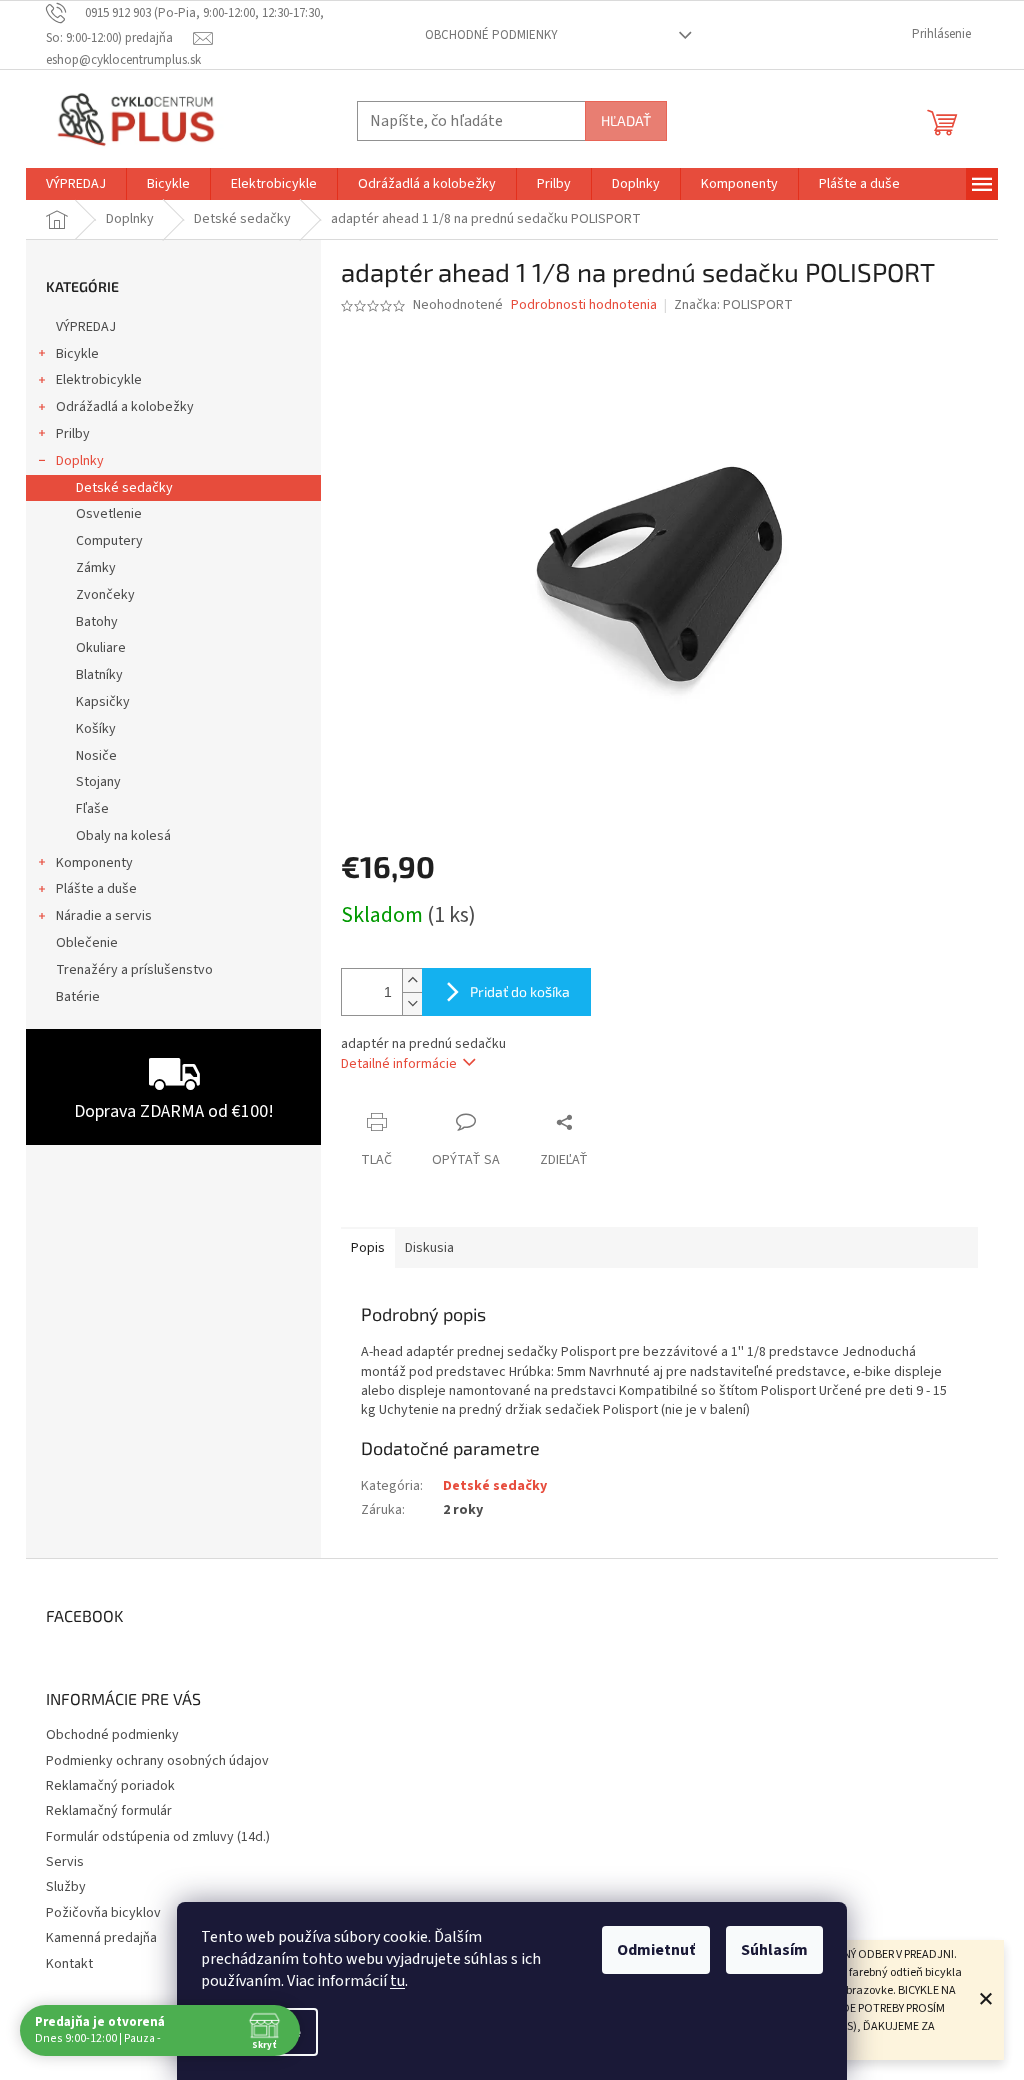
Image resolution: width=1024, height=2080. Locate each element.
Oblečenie (87, 943)
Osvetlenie (109, 514)
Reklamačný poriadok (110, 1786)
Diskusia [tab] (429, 1248)
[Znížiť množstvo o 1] (412, 1003)
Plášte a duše (96, 889)
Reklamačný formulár (109, 1811)
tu (397, 1981)
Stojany (98, 782)
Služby (66, 1887)
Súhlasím (774, 1950)
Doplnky (80, 461)
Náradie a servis (104, 916)
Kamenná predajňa (101, 1938)
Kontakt (69, 1964)
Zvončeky (105, 595)
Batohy (97, 622)
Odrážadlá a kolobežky (125, 407)
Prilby (73, 434)
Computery (109, 541)
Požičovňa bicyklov (103, 1913)
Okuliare (101, 648)
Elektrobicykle (99, 380)
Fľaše (92, 809)
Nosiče (96, 756)
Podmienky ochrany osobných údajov (157, 1761)
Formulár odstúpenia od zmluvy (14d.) (158, 1837)
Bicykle (77, 354)
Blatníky (99, 675)
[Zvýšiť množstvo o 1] (412, 980)
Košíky (96, 729)
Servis (65, 1862)
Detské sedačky (124, 488)
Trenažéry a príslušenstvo (134, 970)
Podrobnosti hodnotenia (584, 305)
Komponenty (94, 863)
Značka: (733, 305)
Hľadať (626, 120)
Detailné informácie (399, 1064)
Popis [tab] (368, 1248)
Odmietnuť (656, 1950)
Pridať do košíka (520, 991)
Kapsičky (103, 702)
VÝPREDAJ (86, 327)
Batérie (78, 997)
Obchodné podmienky (491, 35)
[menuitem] (76, 184)
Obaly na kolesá (123, 836)
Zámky (96, 568)
